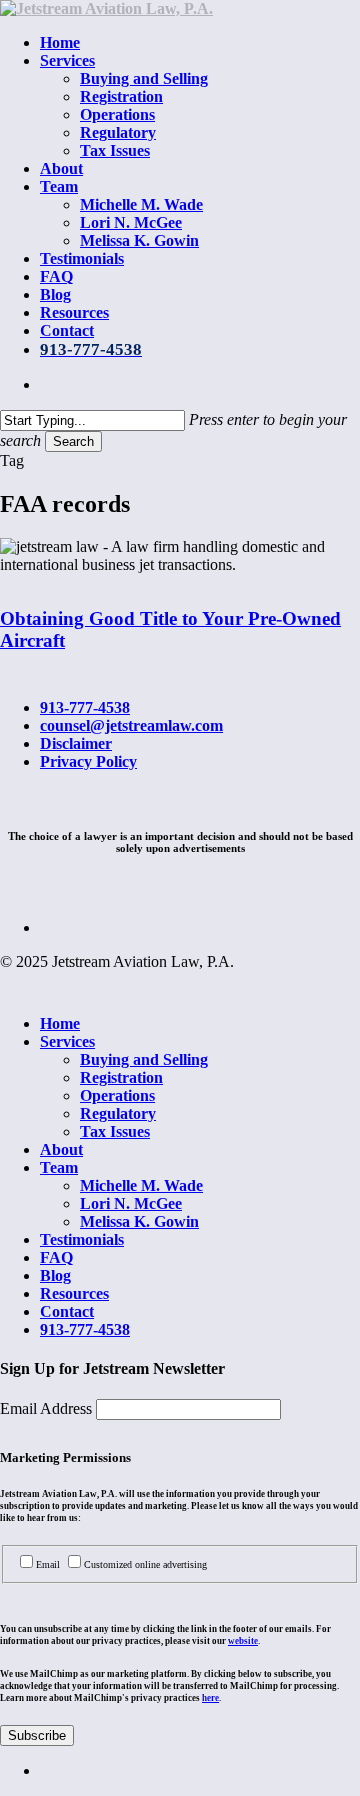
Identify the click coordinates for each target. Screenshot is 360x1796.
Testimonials (82, 1239)
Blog (55, 1275)
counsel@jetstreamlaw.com (131, 725)
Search (73, 441)
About (61, 1149)
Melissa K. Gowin (139, 1221)
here (210, 1698)
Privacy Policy (88, 761)
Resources (74, 1293)
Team (59, 1167)
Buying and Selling (144, 1059)
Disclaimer (76, 743)
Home (60, 1023)
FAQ (56, 1257)
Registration (121, 1077)
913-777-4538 (85, 707)
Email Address (48, 1408)
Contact (67, 1311)
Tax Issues (115, 1131)
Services (67, 1041)
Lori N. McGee (131, 1203)
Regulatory (118, 1113)
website (243, 1641)
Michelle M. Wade (141, 1185)
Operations (117, 1095)
